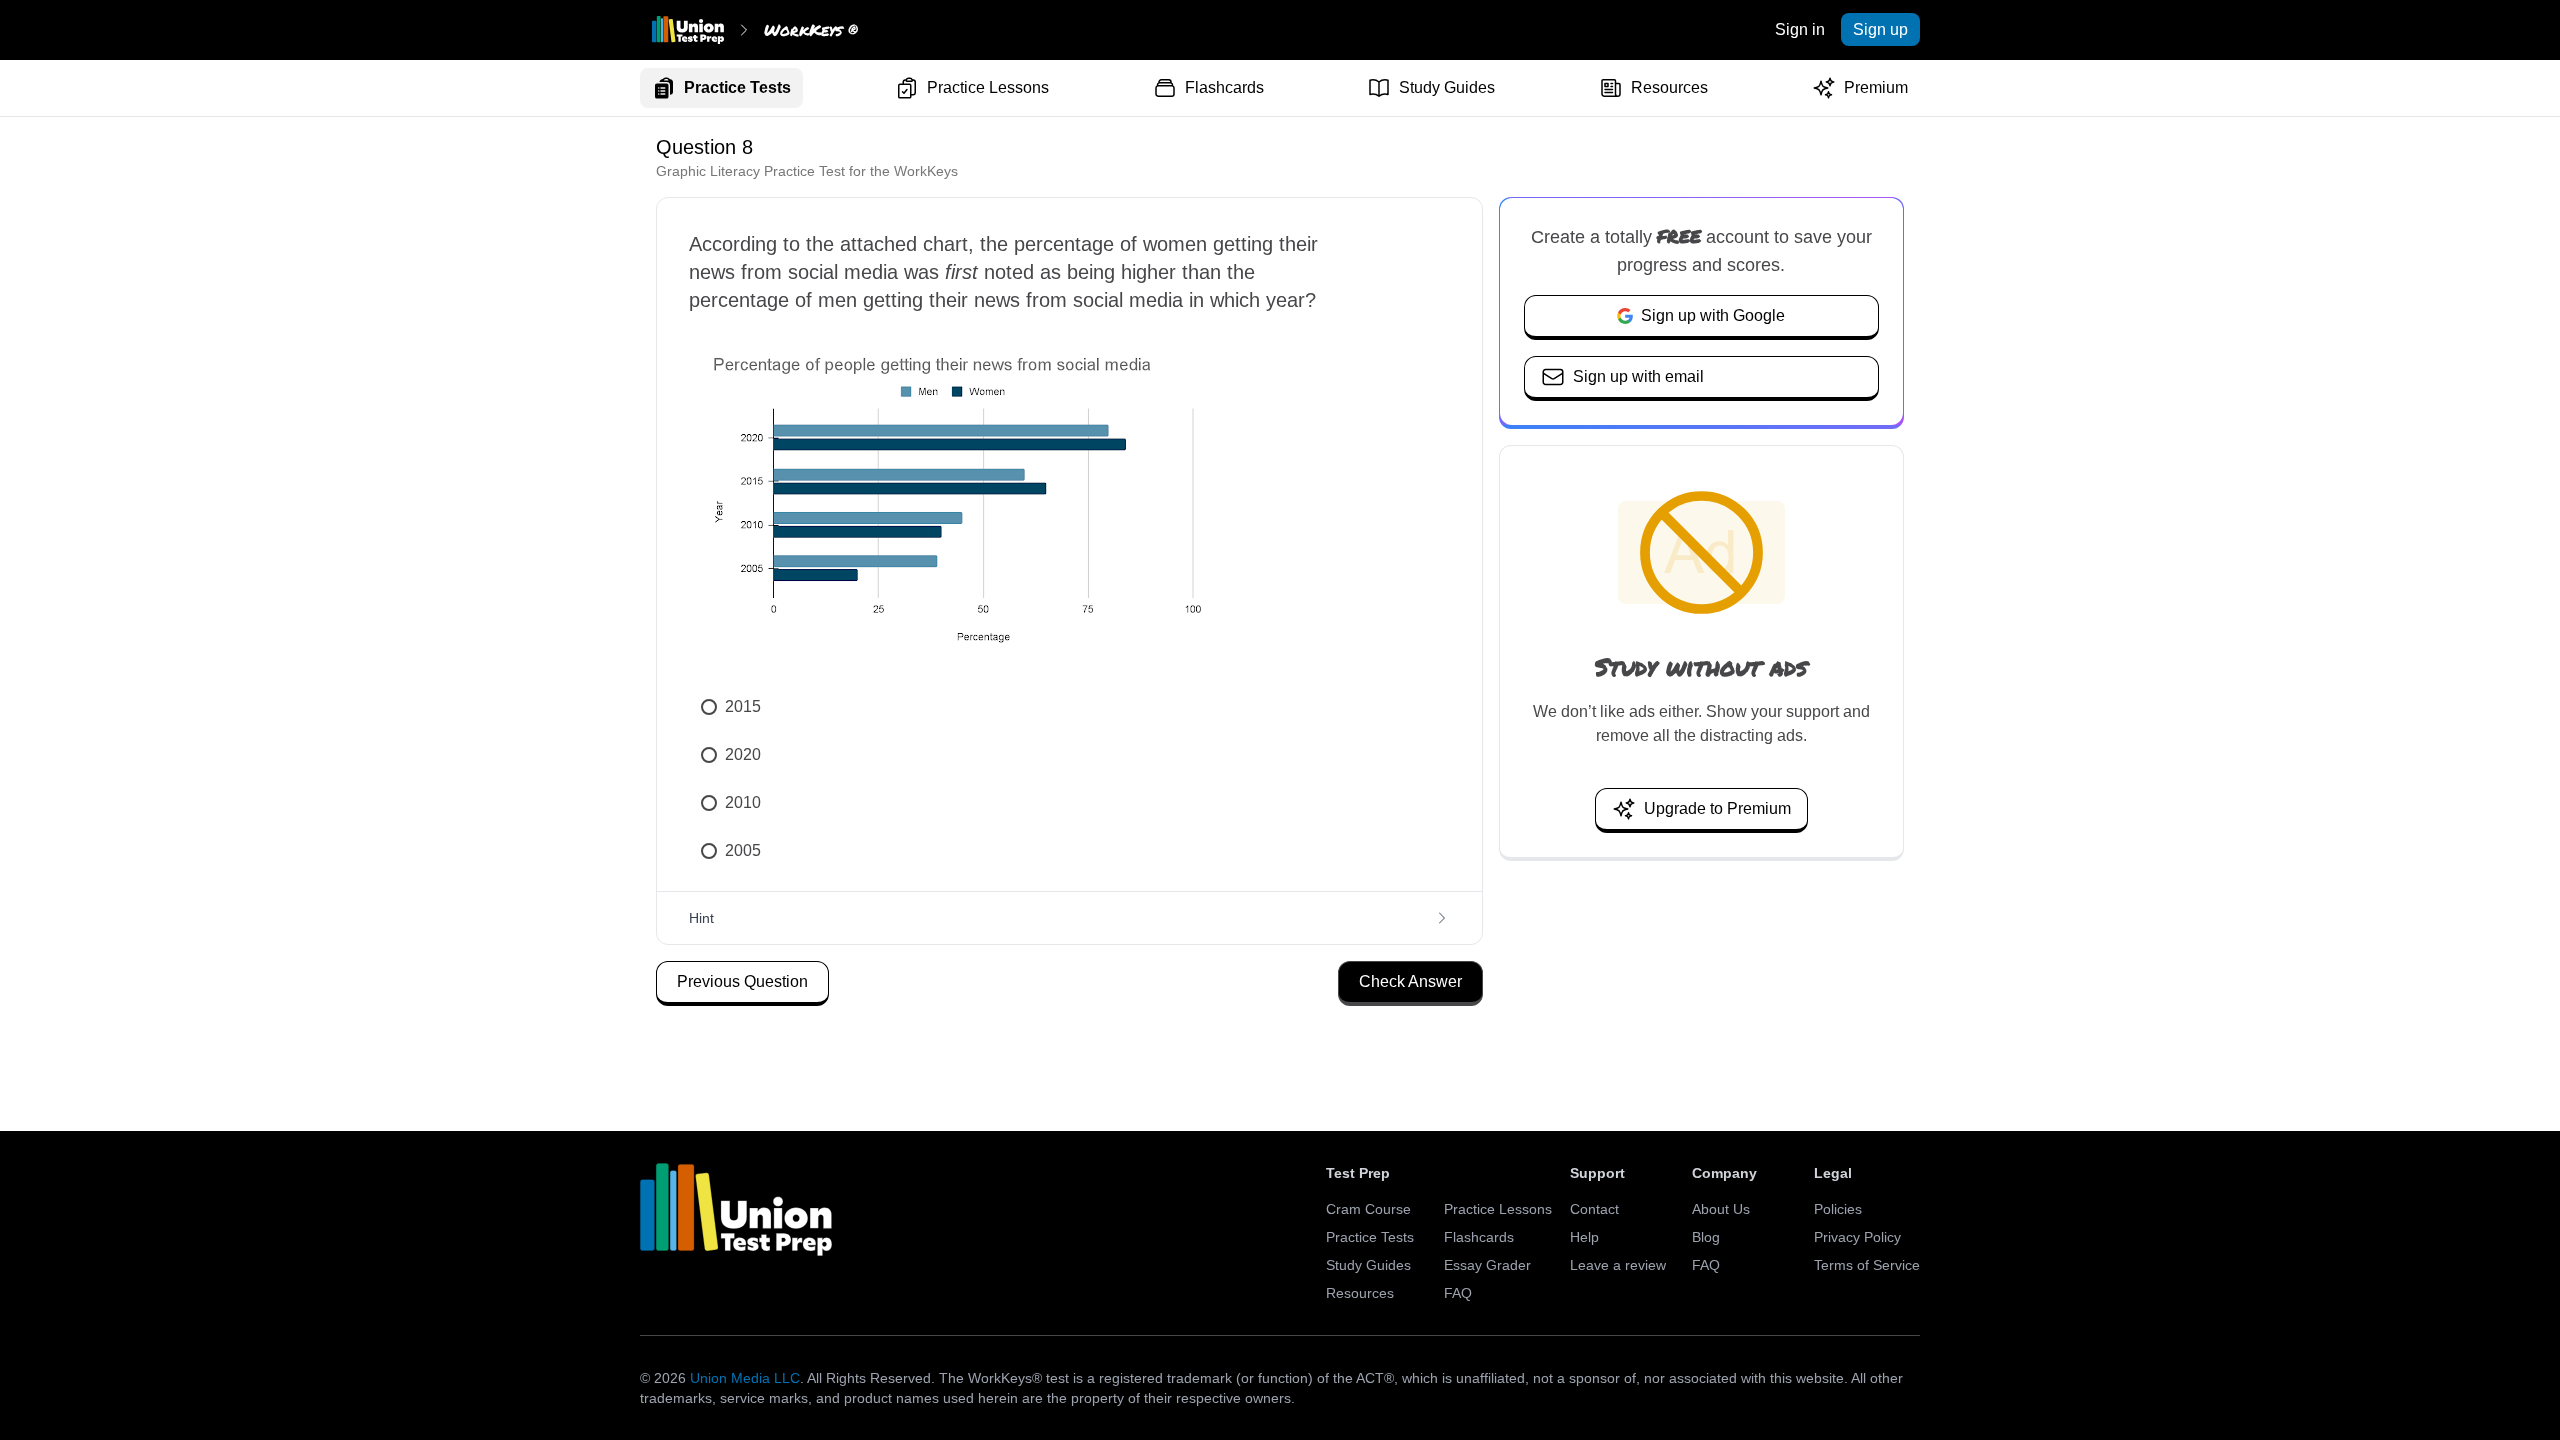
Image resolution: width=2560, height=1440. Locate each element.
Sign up (1880, 29)
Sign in (1800, 29)
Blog (1706, 1237)
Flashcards (1224, 87)
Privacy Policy (1857, 1237)
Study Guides (1447, 87)
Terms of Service (1867, 1265)
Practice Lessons (988, 87)
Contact (1594, 1209)
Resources (1669, 87)
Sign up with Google (1713, 315)
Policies (1838, 1209)
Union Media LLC (745, 1378)
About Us (1721, 1209)
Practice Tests (737, 87)
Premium (1876, 87)
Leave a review (1618, 1265)
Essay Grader (1487, 1265)
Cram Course (1368, 1209)
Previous (742, 981)
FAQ (1458, 1293)
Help (1584, 1237)
